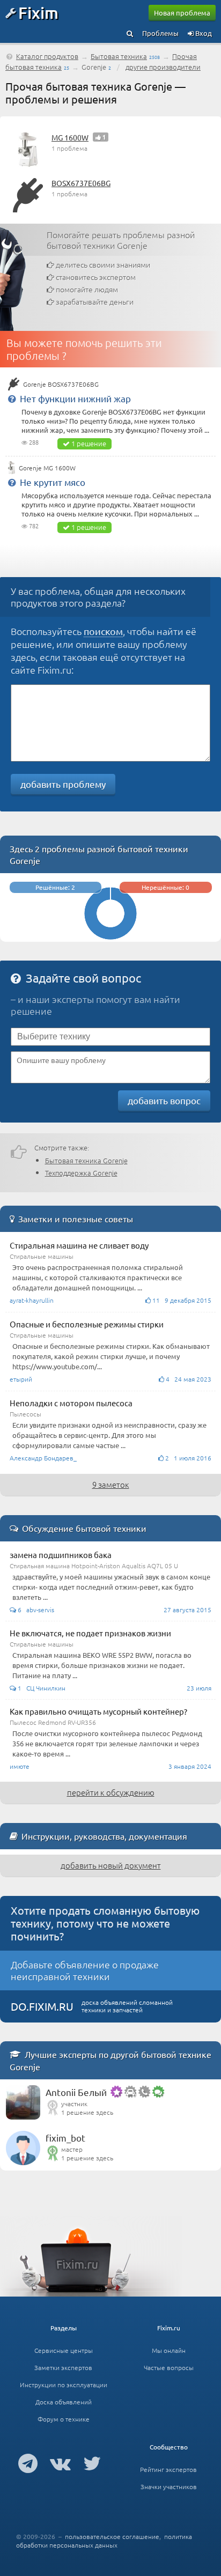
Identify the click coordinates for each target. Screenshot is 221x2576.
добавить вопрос (164, 1100)
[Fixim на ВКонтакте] (60, 2463)
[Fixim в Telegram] (28, 2463)
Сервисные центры (64, 2350)
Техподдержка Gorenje (81, 1173)
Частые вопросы (169, 2367)
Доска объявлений (64, 2402)
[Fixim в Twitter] (92, 2463)
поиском (103, 631)
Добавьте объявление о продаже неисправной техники (85, 1970)
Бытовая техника (119, 56)
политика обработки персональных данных (104, 2541)
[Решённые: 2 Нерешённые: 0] (110, 937)
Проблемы (160, 33)
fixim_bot (65, 2138)
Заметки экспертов (63, 2367)
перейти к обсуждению (111, 1792)
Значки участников (169, 2486)
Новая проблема (182, 13)
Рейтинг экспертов (168, 2469)
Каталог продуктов (47, 56)
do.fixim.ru (42, 2006)
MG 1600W (70, 137)
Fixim (38, 12)
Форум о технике (64, 2419)
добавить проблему (63, 784)
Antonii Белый (76, 2092)
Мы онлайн (169, 2350)
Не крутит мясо (53, 482)
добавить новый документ (111, 1865)
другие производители (163, 67)
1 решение (89, 443)
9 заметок (111, 1484)
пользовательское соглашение (112, 2536)
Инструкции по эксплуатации (64, 2385)
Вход (203, 33)
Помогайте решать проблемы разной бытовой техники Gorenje (121, 240)
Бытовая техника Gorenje (86, 1160)
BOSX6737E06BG (81, 183)
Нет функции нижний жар (75, 398)
